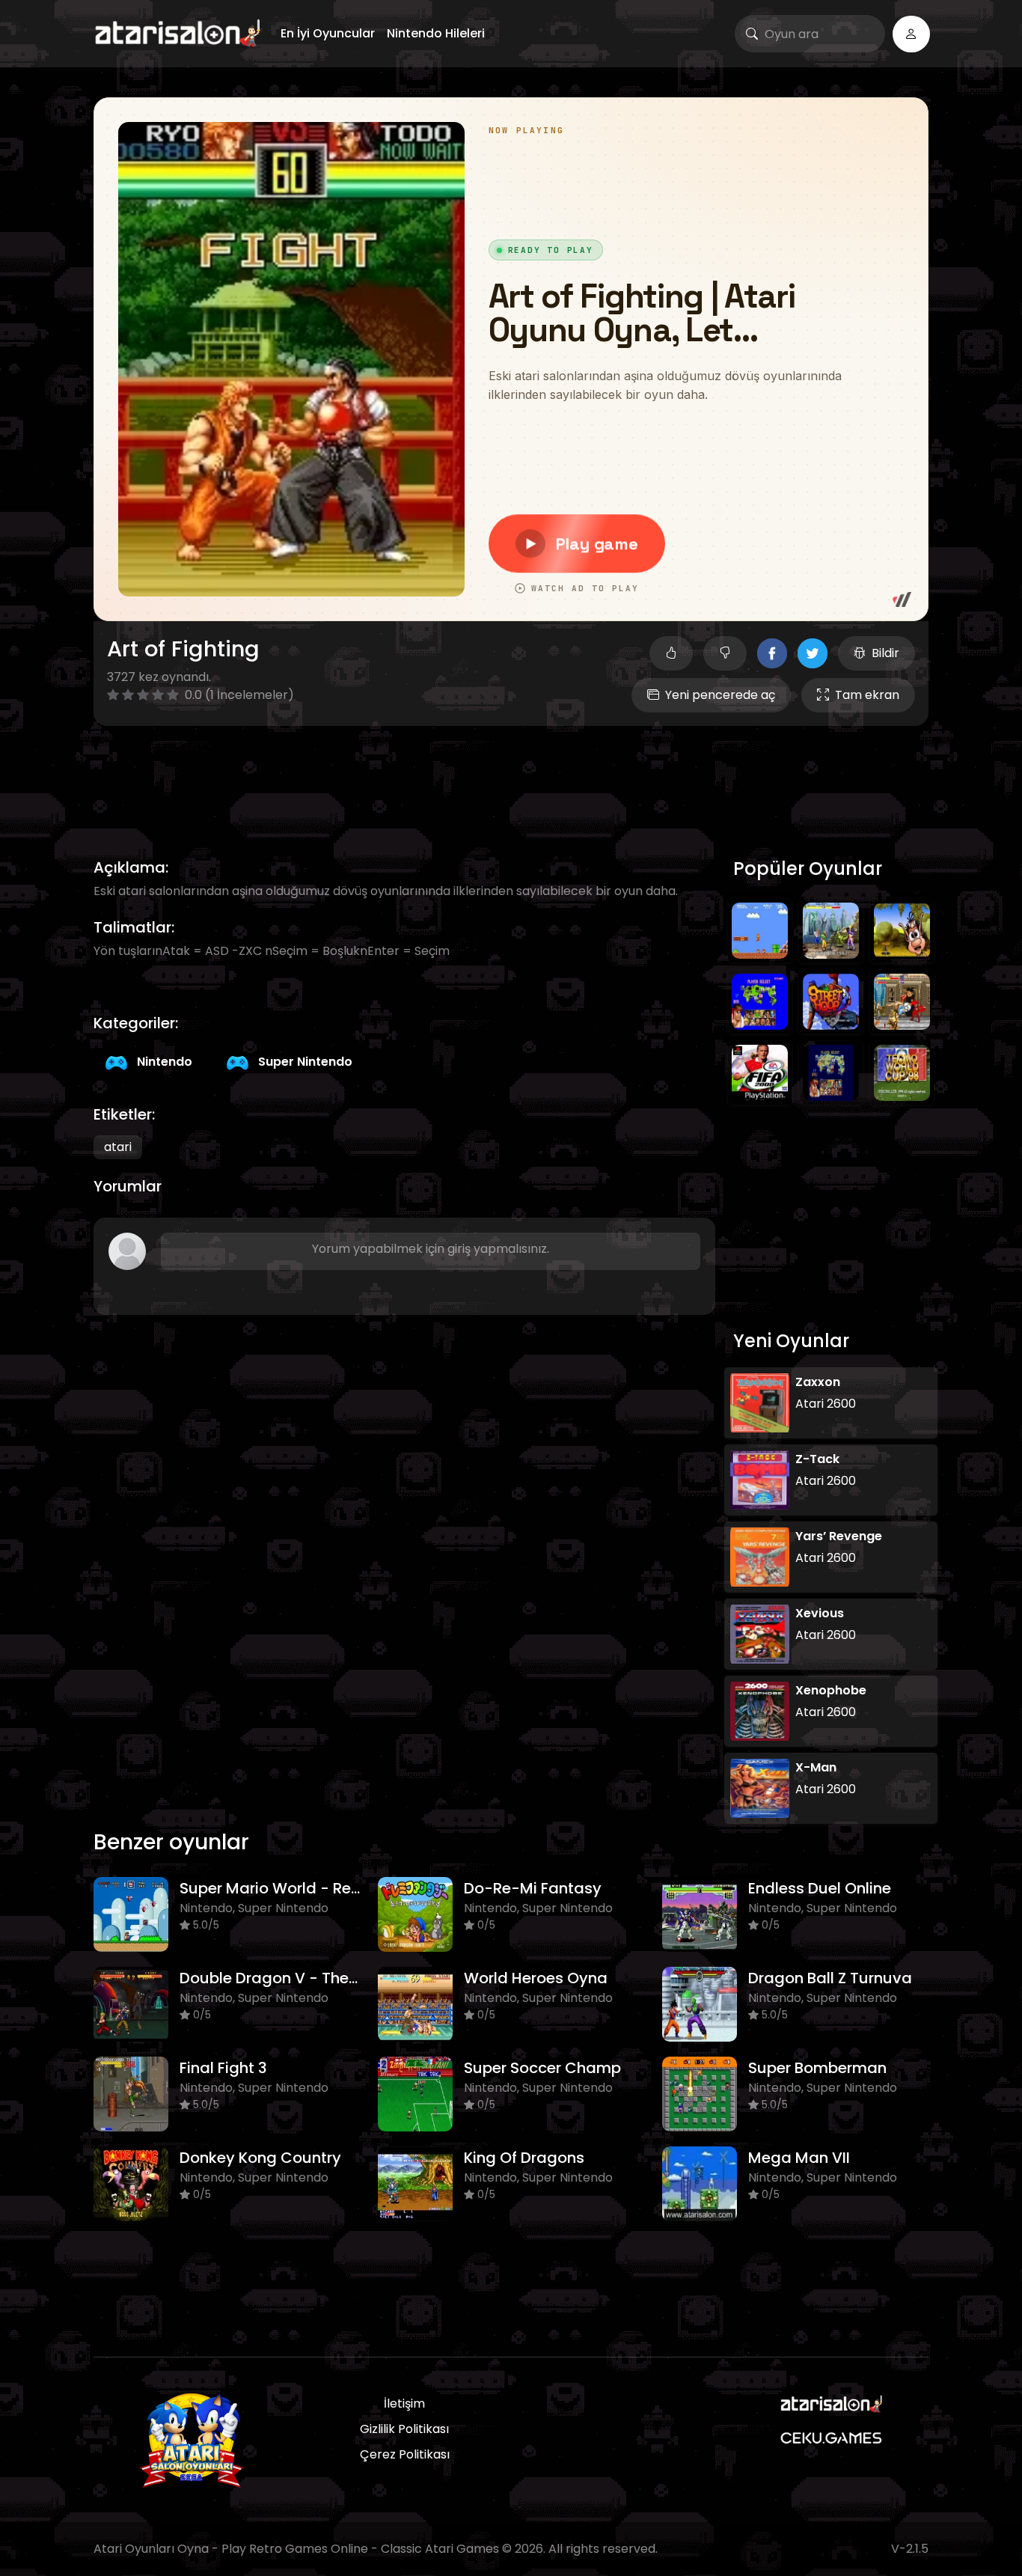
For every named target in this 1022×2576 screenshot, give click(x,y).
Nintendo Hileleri (436, 33)
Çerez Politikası (405, 2454)
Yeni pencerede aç (720, 695)
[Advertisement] (511, 775)
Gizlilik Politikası (404, 2429)
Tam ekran (867, 695)
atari (118, 1147)
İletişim (404, 2403)
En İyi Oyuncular (328, 33)
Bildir (885, 653)
